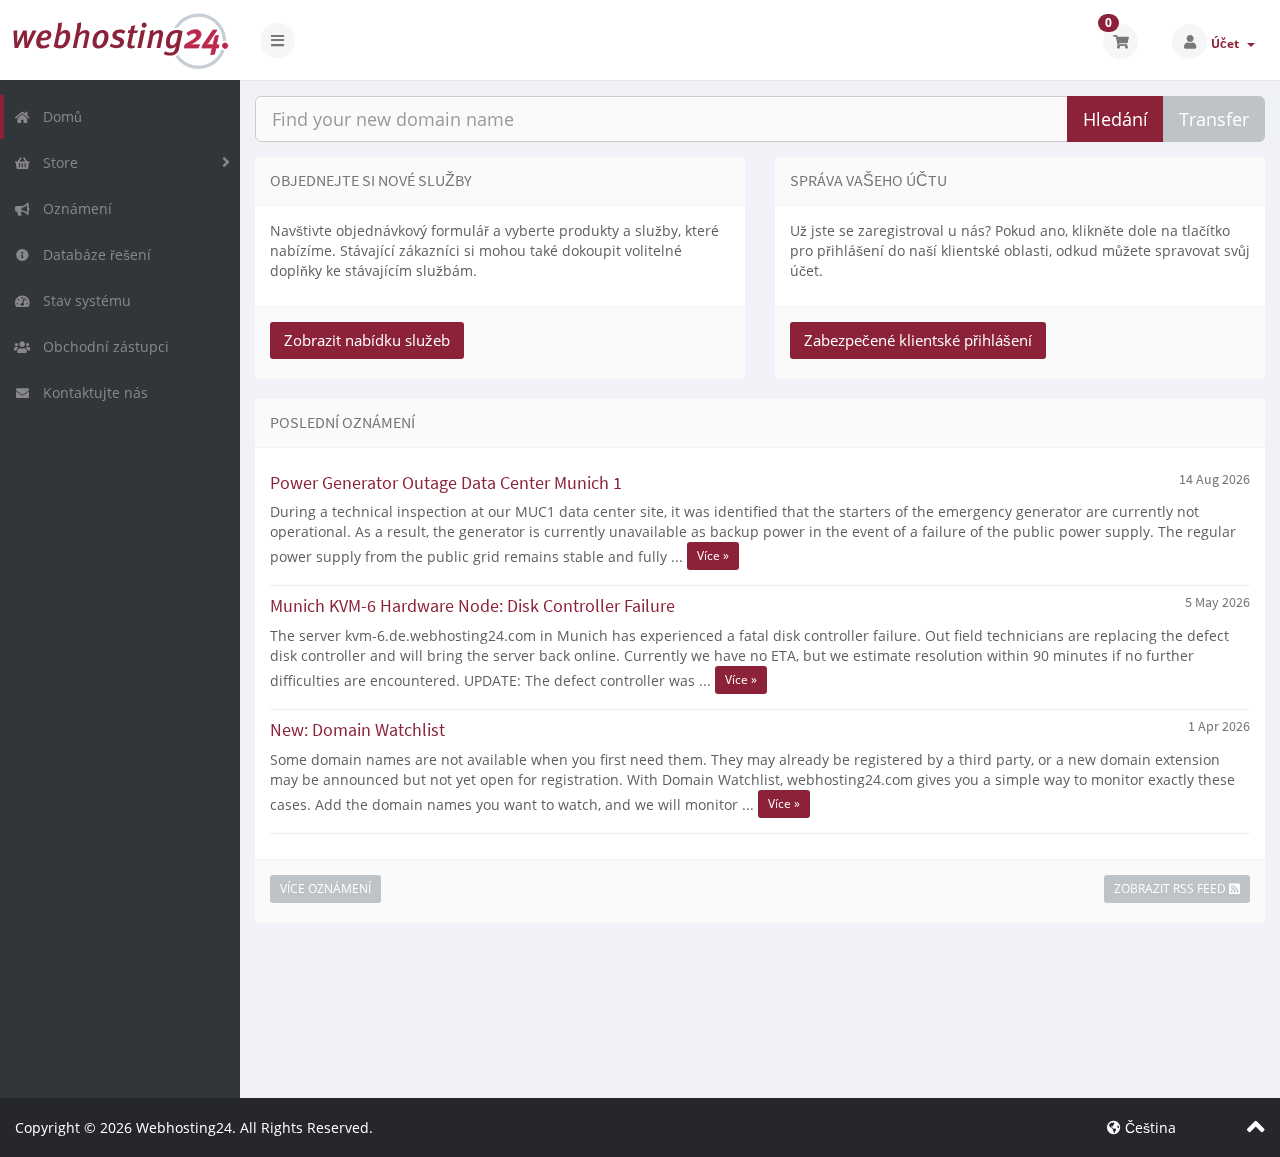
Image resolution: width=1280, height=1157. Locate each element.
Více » (713, 555)
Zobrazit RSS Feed (1171, 888)
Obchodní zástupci (102, 346)
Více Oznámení (325, 888)
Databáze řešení (93, 254)
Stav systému (83, 300)
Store (56, 162)
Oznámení (73, 208)
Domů (58, 116)
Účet (1228, 43)
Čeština (1148, 1127)
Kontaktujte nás (91, 392)
